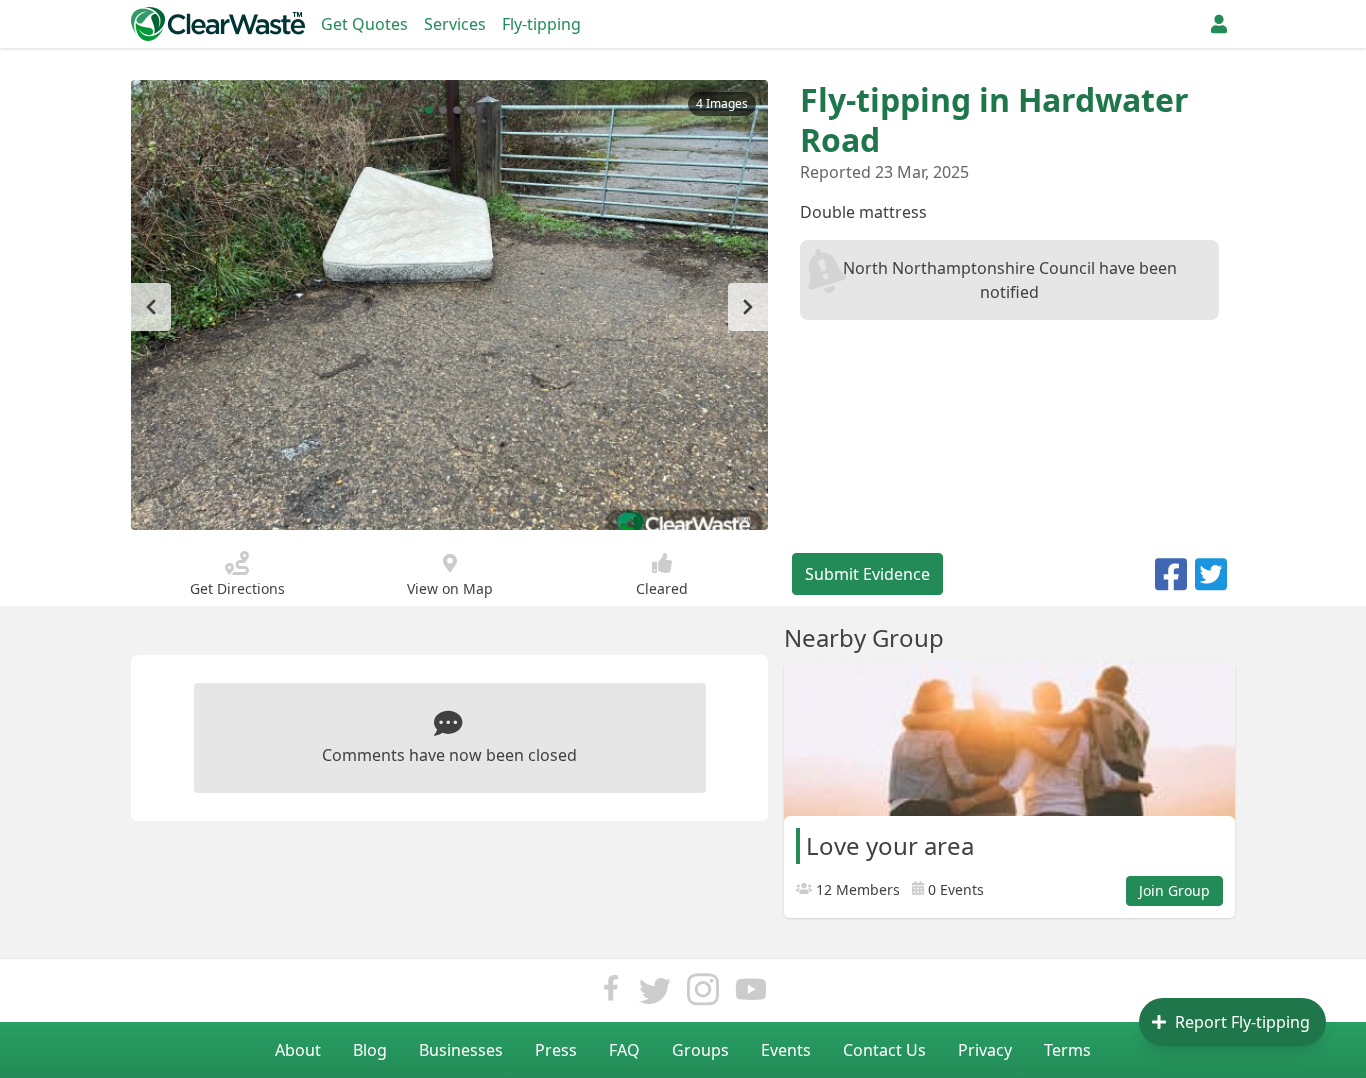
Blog (370, 1050)
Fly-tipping (541, 24)
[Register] (1219, 24)
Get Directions (237, 588)
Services (455, 24)
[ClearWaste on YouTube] (751, 994)
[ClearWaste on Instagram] (703, 994)
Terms (1067, 1050)
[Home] (218, 24)
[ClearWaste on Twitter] (655, 994)
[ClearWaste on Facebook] (611, 994)
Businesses (461, 1050)
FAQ (624, 1050)
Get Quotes (364, 24)
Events (786, 1050)
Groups (700, 1050)
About (298, 1050)
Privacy (985, 1050)
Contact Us (884, 1050)
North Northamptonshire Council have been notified (1010, 280)
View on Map (450, 588)
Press (556, 1050)
